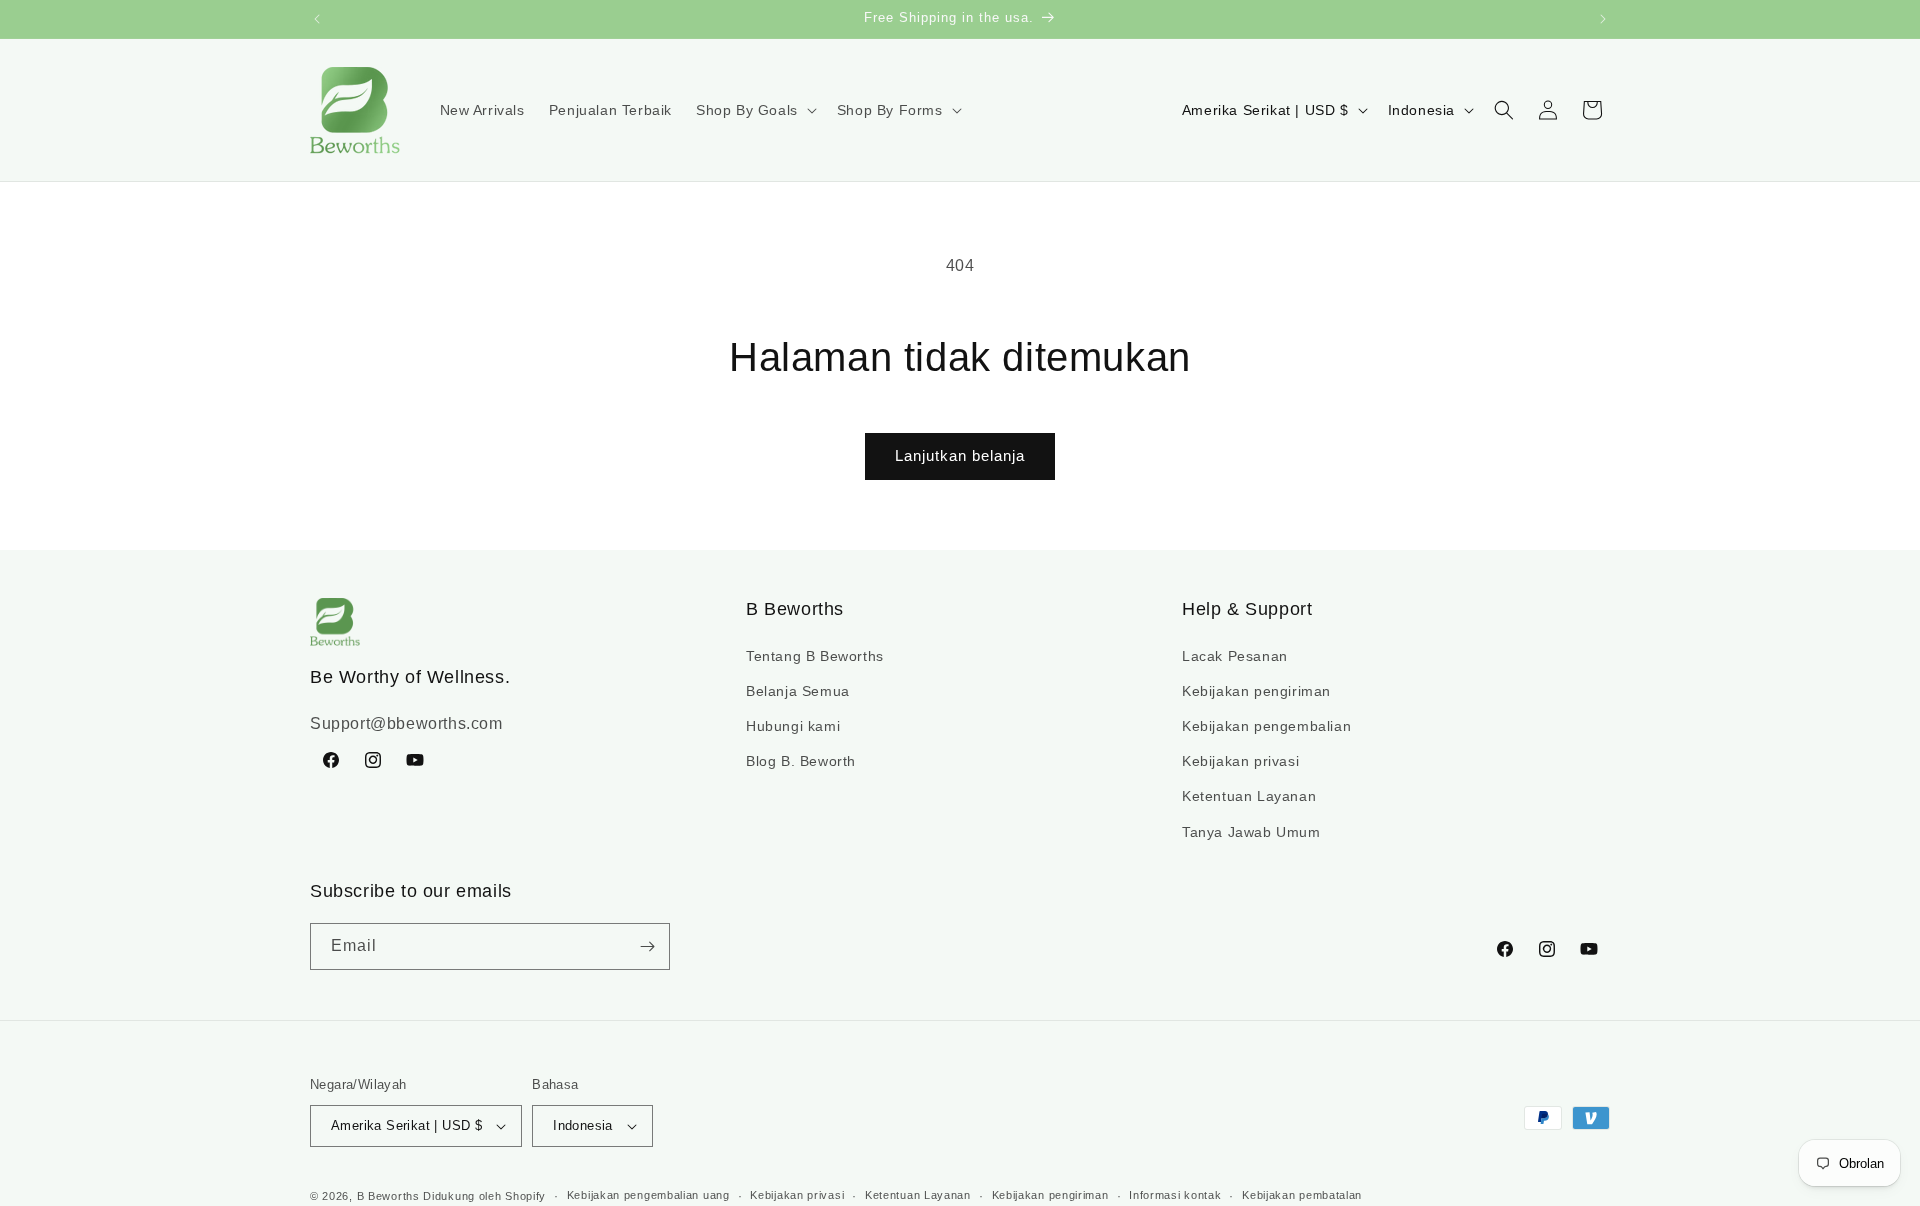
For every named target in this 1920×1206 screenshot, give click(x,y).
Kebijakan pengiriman (1256, 691)
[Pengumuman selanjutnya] (1603, 19)
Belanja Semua (798, 691)
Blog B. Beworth (801, 761)
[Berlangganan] (647, 946)
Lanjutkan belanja (960, 455)
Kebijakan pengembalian (1266, 726)
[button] (754, 110)
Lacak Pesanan (1235, 656)
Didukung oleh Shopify (484, 1196)
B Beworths (388, 1196)
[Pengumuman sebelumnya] (317, 19)
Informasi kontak (1175, 1195)
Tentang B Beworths (815, 656)
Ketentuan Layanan (1249, 796)
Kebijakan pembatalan (1302, 1195)
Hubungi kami (793, 726)
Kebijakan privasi (1240, 761)
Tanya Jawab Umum (1251, 832)
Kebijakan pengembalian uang (648, 1195)
